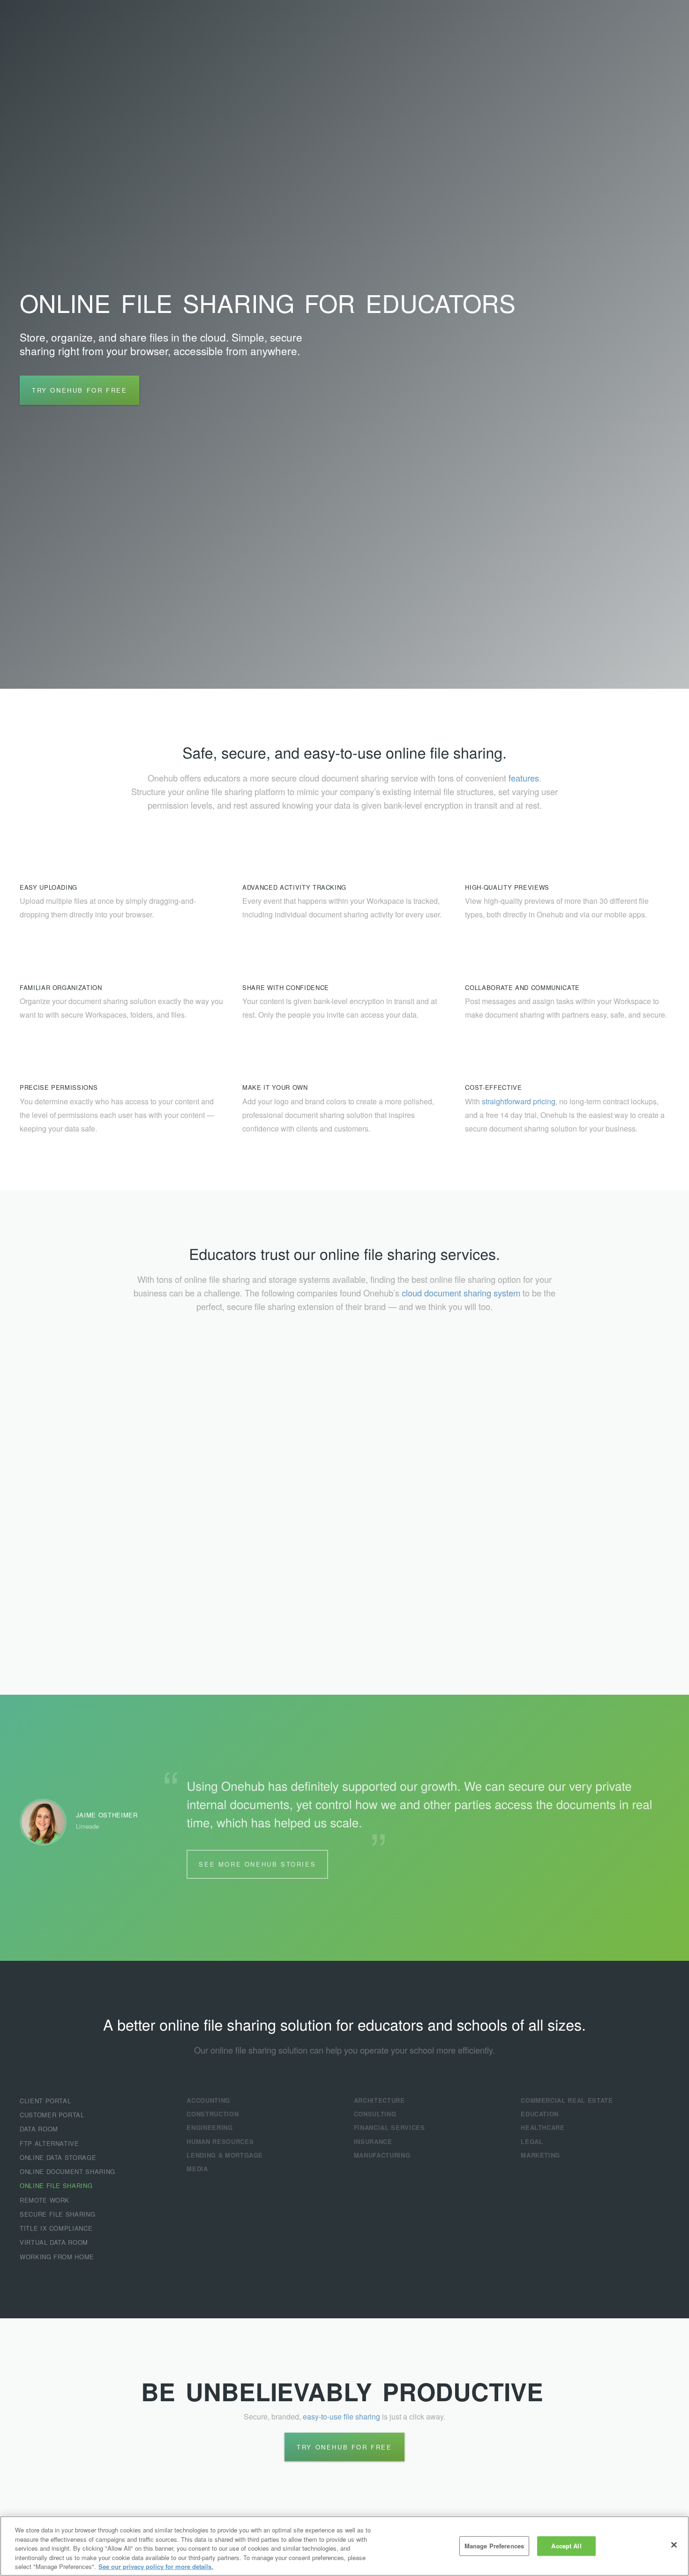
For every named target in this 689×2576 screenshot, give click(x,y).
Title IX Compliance (56, 2228)
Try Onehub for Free (79, 390)
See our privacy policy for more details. (156, 2566)
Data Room (39, 2129)
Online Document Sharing (67, 2171)
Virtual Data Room (54, 2242)
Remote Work (45, 2200)
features (524, 778)
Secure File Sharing (57, 2214)
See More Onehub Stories (257, 1864)
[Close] (674, 2545)
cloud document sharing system (461, 1293)
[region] (344, 2546)
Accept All (566, 2546)
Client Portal (45, 2101)
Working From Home (57, 2257)
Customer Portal (52, 2115)
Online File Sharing (56, 2185)
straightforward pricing (519, 1101)
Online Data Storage (58, 2157)
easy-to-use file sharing (341, 2416)
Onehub (66, 28)
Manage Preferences (494, 2546)
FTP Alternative (49, 2143)
